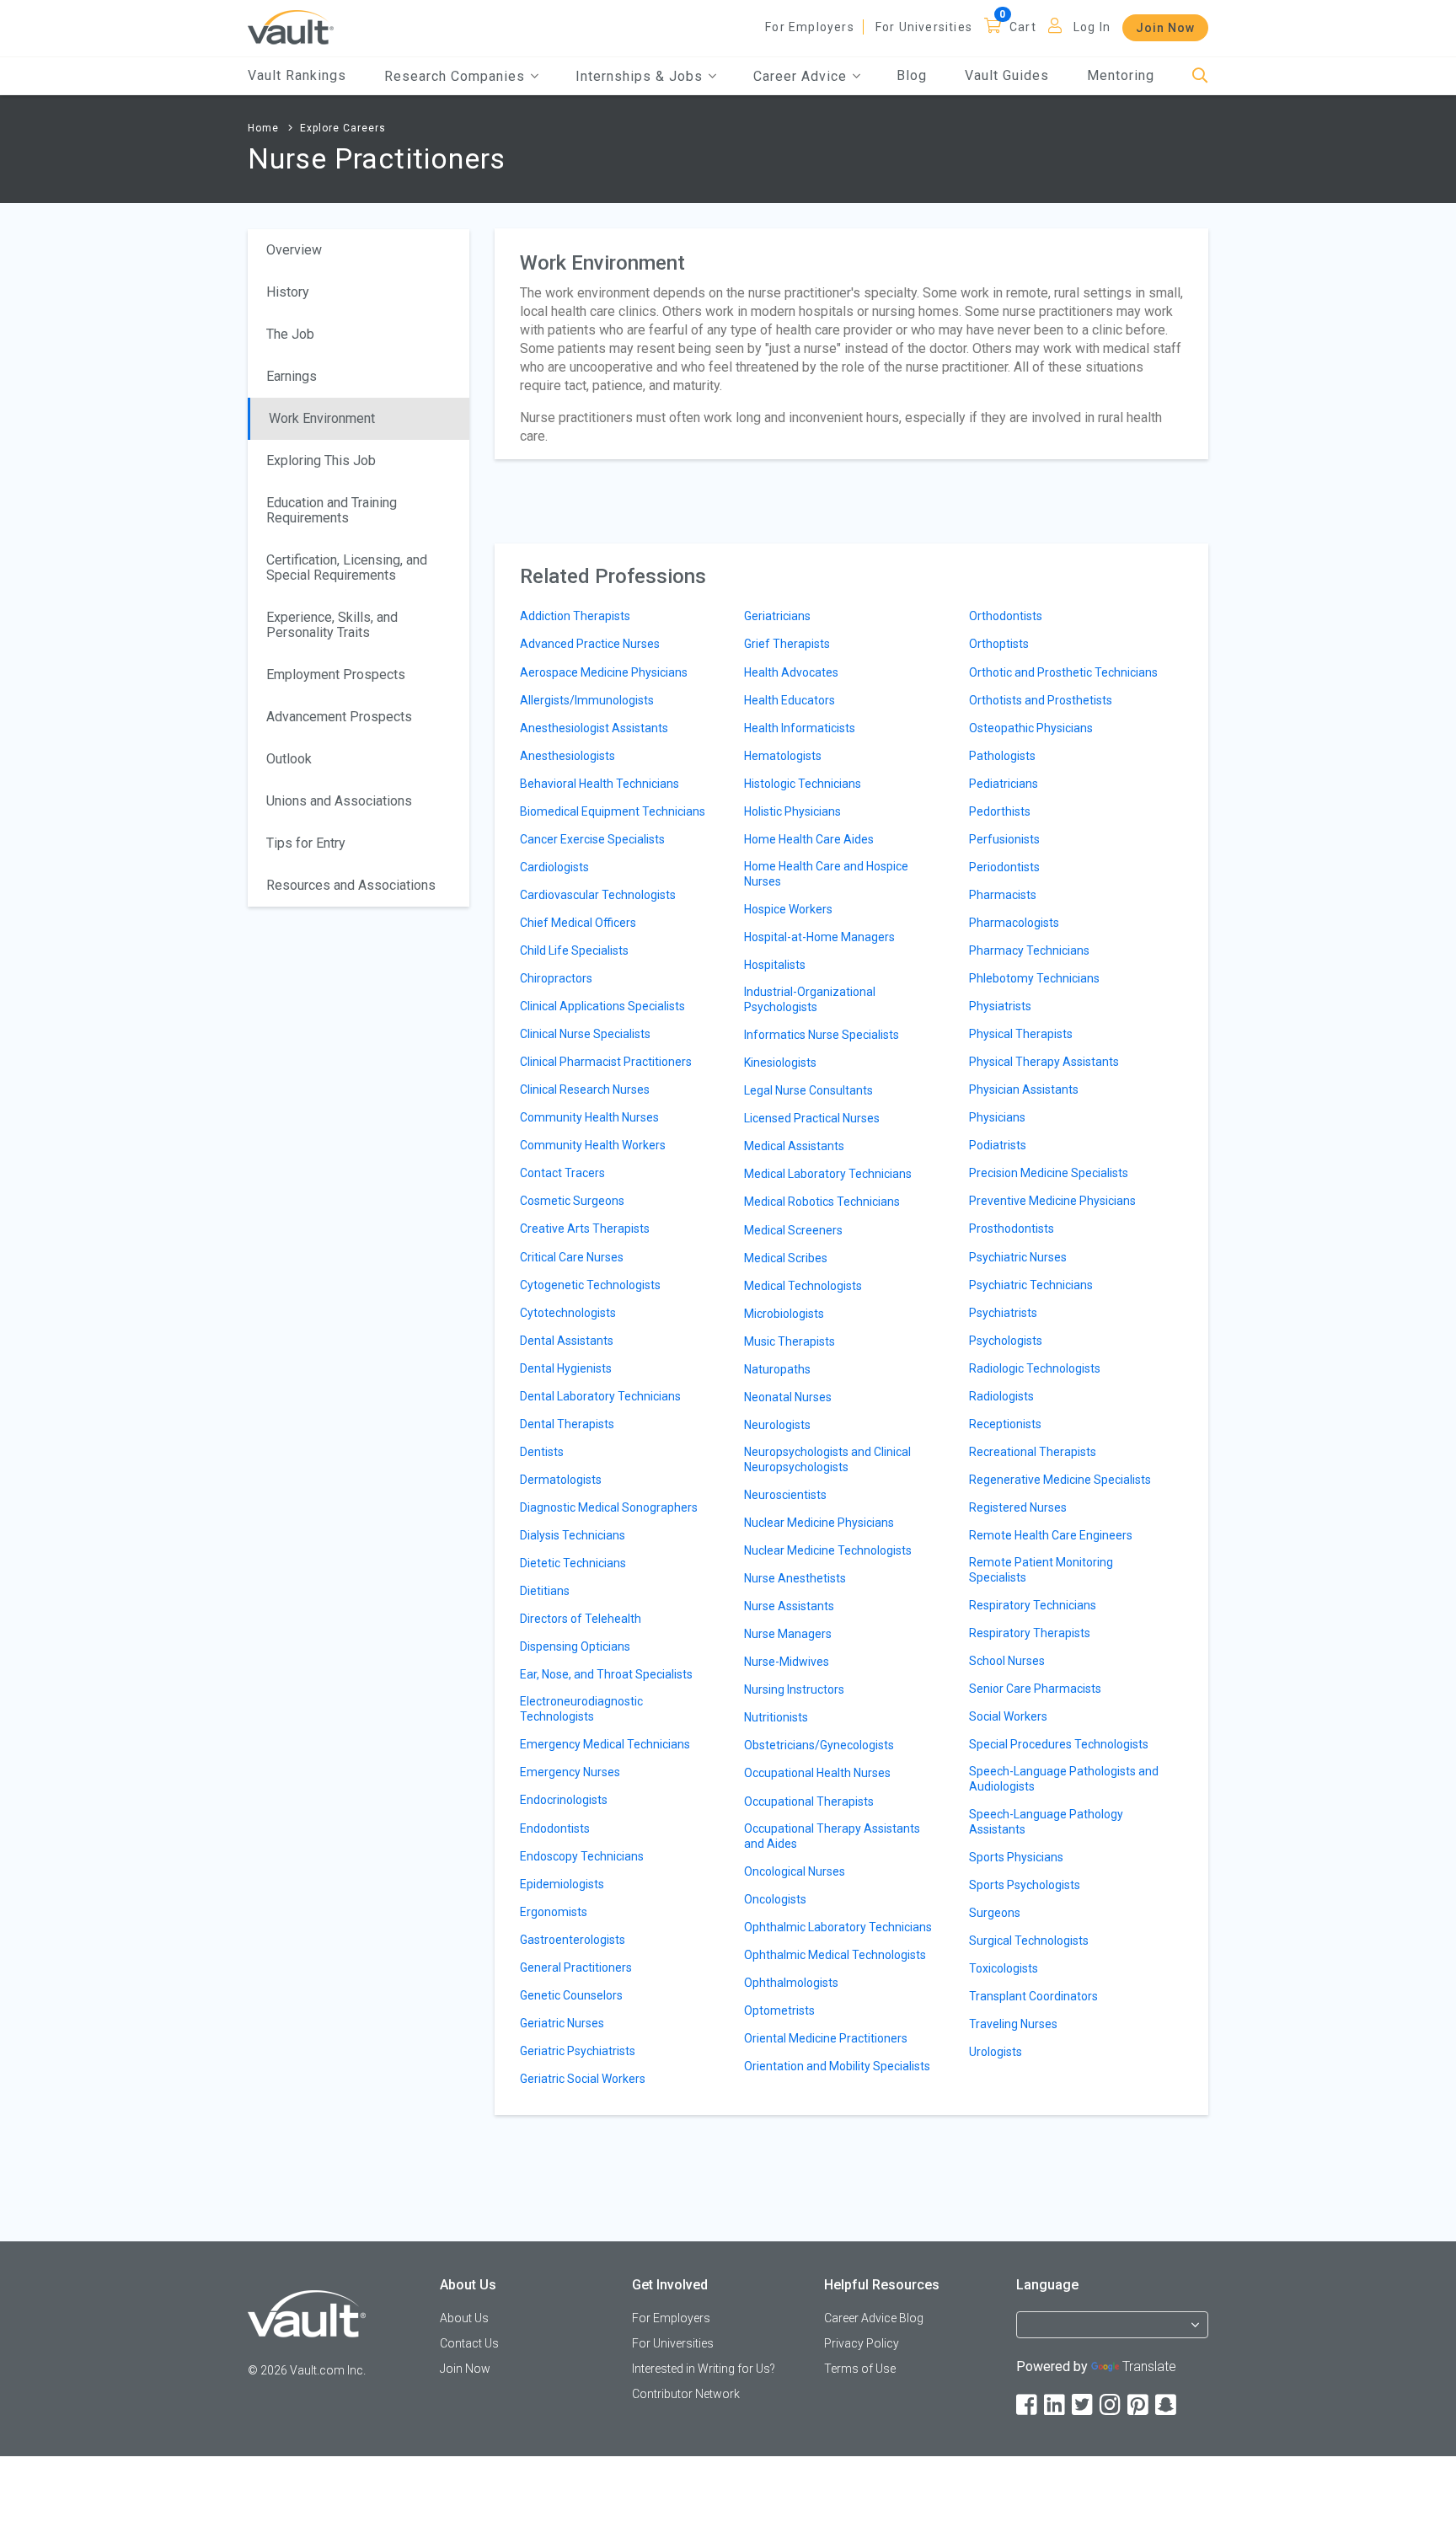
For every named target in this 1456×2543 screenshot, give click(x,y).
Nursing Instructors (794, 1689)
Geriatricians (777, 616)
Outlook (289, 759)
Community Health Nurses (589, 1117)
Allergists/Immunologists (587, 700)
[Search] (1200, 76)
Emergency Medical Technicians (605, 1744)
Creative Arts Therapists (585, 1229)
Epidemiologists (562, 1884)
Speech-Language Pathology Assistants (1046, 1822)
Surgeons (995, 1913)
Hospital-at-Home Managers (819, 937)
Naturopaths (777, 1369)
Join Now (1165, 28)
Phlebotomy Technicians (1034, 978)
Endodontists (555, 1828)
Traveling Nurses (1013, 2024)
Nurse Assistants (789, 1606)
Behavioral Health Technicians (600, 784)
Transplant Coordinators (1033, 1996)
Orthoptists (999, 644)
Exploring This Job (321, 460)
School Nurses (1007, 1661)
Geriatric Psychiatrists (578, 2051)
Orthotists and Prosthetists (1041, 700)
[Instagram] (1111, 2405)
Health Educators (790, 700)
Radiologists (1001, 1396)
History (288, 292)
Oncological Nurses (795, 1871)
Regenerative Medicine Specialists (1060, 1480)
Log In (1092, 27)
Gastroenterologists (573, 1940)
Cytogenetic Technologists (590, 1285)
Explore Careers (343, 128)
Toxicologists (1004, 1968)
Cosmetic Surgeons (572, 1201)
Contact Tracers (562, 1173)
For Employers (810, 27)
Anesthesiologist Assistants (594, 728)
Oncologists (775, 1899)
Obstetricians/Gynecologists (819, 1745)
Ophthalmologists (791, 1983)
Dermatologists (561, 1480)
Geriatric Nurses (562, 2023)
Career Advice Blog (874, 2318)
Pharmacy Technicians (1029, 950)
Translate (1149, 2366)
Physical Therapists (1021, 1034)
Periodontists (1004, 867)
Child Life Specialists (574, 950)
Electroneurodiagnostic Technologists (581, 1709)
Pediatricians (1004, 784)
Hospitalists (775, 965)
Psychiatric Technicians (1031, 1285)
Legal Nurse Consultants (808, 1090)
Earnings (292, 376)
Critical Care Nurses (572, 1257)
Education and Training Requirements (332, 510)
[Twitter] (1084, 2405)
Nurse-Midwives (787, 1662)
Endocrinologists (564, 1800)
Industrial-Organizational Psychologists (810, 999)
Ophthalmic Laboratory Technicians (838, 1927)
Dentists (542, 1452)
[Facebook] (1028, 2405)
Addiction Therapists (575, 616)
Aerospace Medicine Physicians (604, 672)
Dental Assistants (567, 1341)
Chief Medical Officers (578, 923)
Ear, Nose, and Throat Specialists (606, 1674)
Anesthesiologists (567, 756)
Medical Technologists (803, 1286)
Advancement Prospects (339, 717)
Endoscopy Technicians (582, 1856)
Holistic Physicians (792, 811)
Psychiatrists (1003, 1313)
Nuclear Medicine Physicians (819, 1523)
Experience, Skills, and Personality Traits (332, 625)
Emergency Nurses (570, 1772)
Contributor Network (686, 2394)
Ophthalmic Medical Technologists (835, 1955)
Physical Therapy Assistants (1044, 1062)
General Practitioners (576, 1967)
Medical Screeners (793, 1230)
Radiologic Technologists (1035, 1368)
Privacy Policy (862, 2343)
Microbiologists (784, 1314)
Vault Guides (1007, 75)
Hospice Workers (788, 909)
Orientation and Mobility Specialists (837, 2066)
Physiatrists (1000, 1006)
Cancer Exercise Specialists (592, 839)
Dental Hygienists (566, 1368)
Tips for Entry (306, 843)
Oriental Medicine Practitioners (826, 2038)
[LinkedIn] (1056, 2405)
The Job (290, 334)
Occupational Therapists (809, 1802)
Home (263, 128)
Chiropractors (556, 978)
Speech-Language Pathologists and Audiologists (1064, 1779)
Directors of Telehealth (581, 1619)
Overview (294, 250)
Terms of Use (860, 2369)
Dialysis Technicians (573, 1535)
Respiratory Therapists (1030, 1633)
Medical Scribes (786, 1258)
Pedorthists (1000, 811)
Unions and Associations (339, 801)
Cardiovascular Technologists (598, 895)
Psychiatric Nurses (1018, 1257)
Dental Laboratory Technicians (600, 1396)
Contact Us (469, 2343)
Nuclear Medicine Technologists (828, 1550)
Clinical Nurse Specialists (585, 1034)
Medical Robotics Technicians (822, 1202)
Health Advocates (791, 672)
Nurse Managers (788, 1634)
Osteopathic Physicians (1031, 728)
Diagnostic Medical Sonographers (609, 1507)
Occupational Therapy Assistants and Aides (832, 1836)
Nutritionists (776, 1717)
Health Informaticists (800, 728)
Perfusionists (1004, 839)
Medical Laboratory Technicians (828, 1174)
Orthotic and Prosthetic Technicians (1063, 672)
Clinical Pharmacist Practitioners (606, 1062)
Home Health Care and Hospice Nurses (826, 874)
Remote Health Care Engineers (1051, 1535)
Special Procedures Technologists (1059, 1744)
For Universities (924, 27)
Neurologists (777, 1425)
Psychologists (1006, 1341)
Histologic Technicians (803, 784)
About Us (464, 2318)
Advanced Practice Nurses (590, 644)
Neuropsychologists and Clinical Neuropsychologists (827, 1459)
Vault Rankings (297, 75)
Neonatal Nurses (788, 1397)
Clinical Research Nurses (585, 1089)
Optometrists (779, 2010)
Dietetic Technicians (573, 1563)
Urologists (996, 2052)
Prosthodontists (1012, 1229)
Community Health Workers (593, 1145)
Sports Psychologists (1025, 1885)
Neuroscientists (785, 1495)
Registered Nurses (1018, 1507)
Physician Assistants (1024, 1089)
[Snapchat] (1167, 2405)
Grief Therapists (787, 644)
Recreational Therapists (1033, 1452)
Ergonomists (554, 1912)
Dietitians (545, 1591)
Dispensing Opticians (575, 1646)
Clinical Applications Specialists (602, 1006)
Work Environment (322, 418)
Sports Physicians (1016, 1857)
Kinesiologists (780, 1063)
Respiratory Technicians (1033, 1605)
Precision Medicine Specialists (1049, 1173)
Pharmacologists (1014, 923)
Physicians (997, 1117)
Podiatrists (998, 1145)
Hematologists (783, 756)
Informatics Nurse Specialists (822, 1035)
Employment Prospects (336, 675)
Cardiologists (554, 867)
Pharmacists (1003, 895)
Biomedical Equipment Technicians (613, 811)
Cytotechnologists (568, 1313)
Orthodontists (1006, 616)
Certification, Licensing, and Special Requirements (347, 567)
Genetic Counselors (571, 1995)
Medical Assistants (794, 1146)
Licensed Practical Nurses (812, 1118)
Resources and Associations (351, 885)
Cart (1023, 27)
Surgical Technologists (1029, 1941)
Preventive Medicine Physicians (1052, 1201)
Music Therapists (790, 1341)
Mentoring (1121, 75)
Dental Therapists (567, 1424)
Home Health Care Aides (809, 839)
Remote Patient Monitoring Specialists (1041, 1570)
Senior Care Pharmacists (1035, 1689)
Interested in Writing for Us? (704, 2369)
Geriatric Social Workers (583, 2079)
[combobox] (1112, 2332)
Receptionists (1005, 1424)
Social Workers (1008, 1716)
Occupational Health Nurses (817, 1773)
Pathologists (1002, 756)
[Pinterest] (1139, 2405)
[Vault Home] (291, 27)
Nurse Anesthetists (795, 1578)
